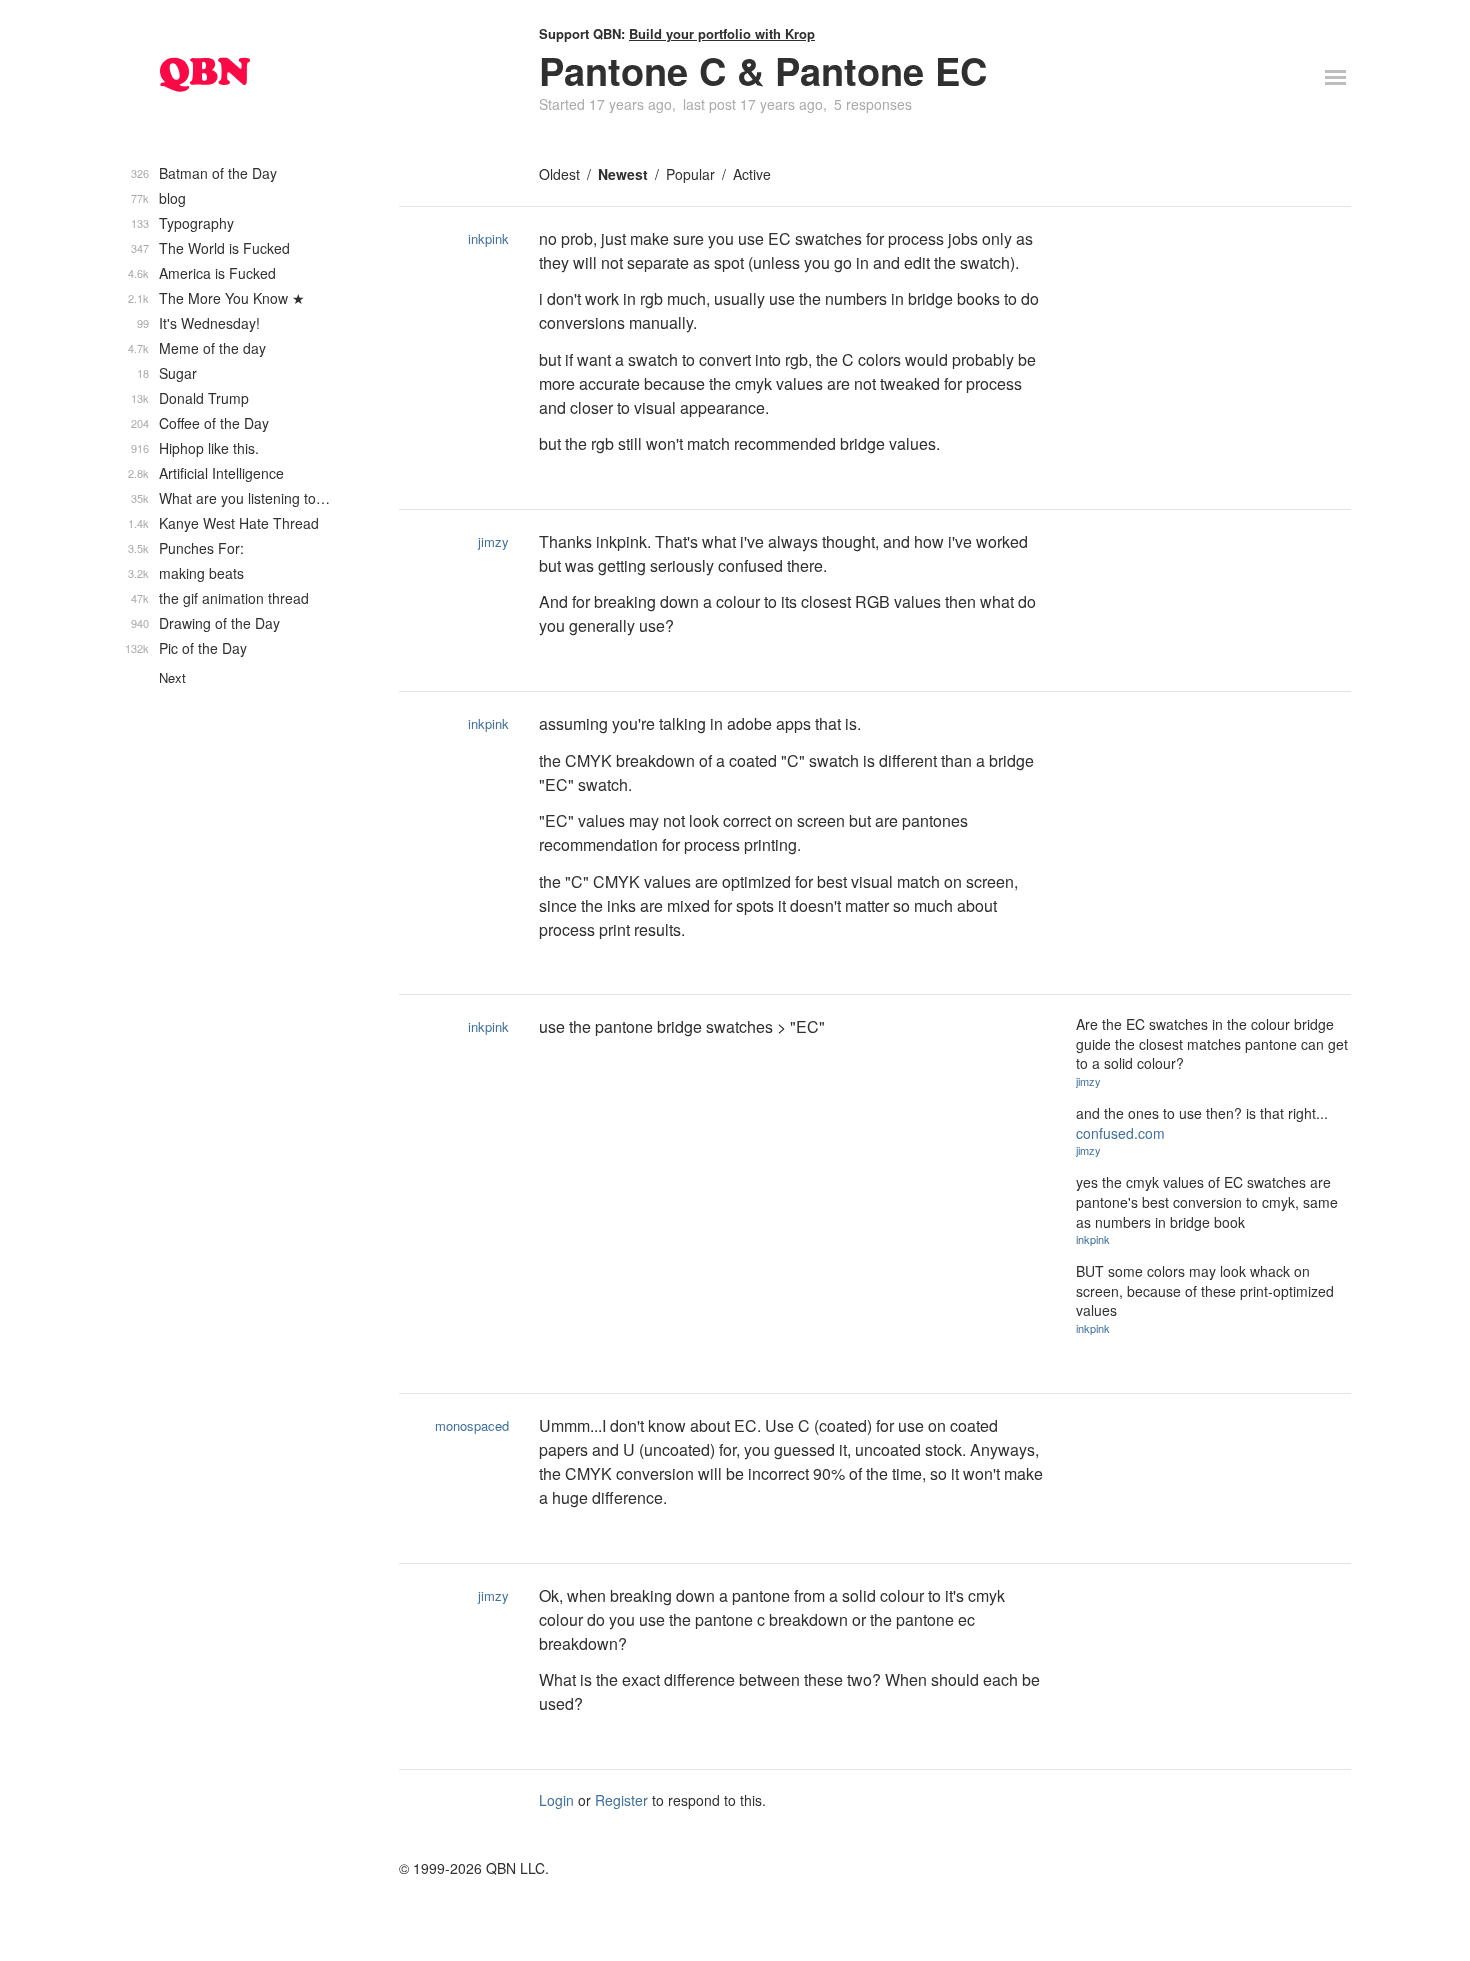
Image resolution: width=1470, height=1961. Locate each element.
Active (752, 174)
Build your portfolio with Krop (722, 33)
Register (621, 1800)
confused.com (1120, 1133)
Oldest (559, 174)
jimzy (493, 541)
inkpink (488, 238)
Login (556, 1800)
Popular (690, 174)
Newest (623, 174)
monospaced (472, 1425)
